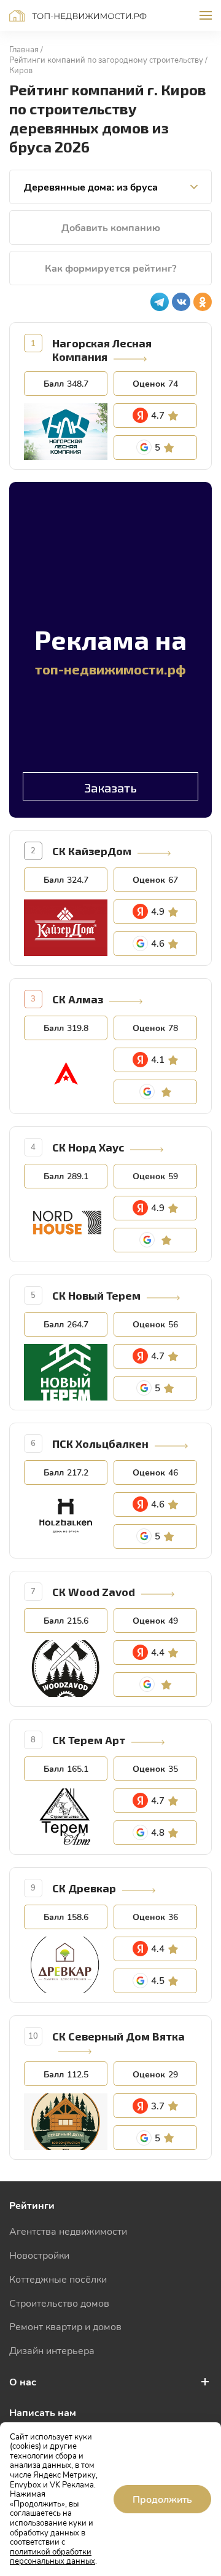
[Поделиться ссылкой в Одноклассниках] (203, 302)
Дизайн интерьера (52, 2350)
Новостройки (39, 2255)
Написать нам (43, 2412)
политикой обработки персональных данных (52, 2556)
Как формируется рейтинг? (110, 268)
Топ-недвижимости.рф (78, 16)
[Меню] (206, 15)
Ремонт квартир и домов (65, 2326)
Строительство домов (59, 2303)
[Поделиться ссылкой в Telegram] (160, 302)
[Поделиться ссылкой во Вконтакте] (181, 302)
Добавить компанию (111, 227)
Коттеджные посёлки (58, 2279)
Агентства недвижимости (68, 2231)
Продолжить (162, 2499)
